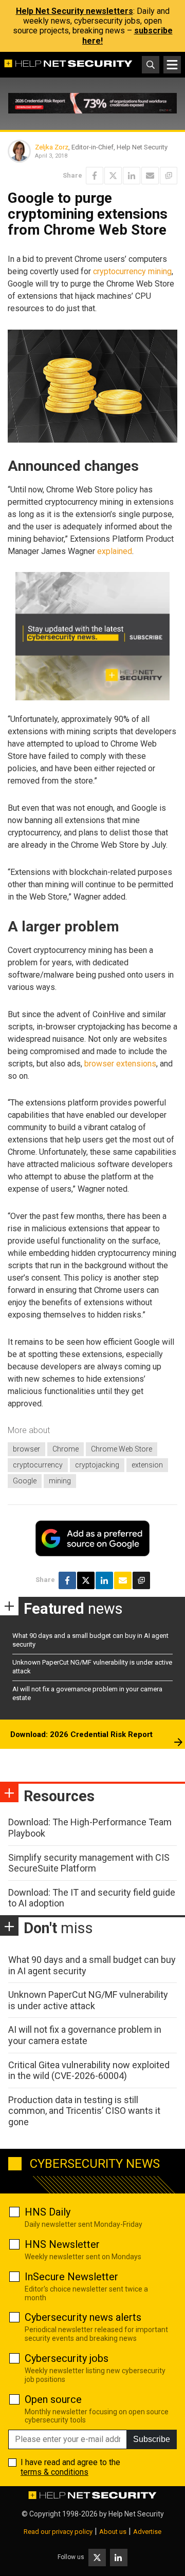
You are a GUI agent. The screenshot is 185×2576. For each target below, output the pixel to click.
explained (115, 551)
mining (60, 1481)
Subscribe (152, 2439)
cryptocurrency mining (132, 271)
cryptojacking (97, 1465)
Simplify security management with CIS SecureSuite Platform (89, 1863)
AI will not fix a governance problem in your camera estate (85, 2035)
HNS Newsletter (62, 2244)
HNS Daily (48, 2212)
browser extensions (120, 1064)
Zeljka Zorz (52, 147)
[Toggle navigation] (172, 65)
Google (25, 1481)
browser (26, 1449)
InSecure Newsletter (71, 2277)
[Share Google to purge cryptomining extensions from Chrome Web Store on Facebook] (95, 176)
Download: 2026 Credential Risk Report (81, 1734)
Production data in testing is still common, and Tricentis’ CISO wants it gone (84, 2111)
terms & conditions (54, 2472)
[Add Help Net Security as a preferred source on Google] (169, 176)
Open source (53, 2399)
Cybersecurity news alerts (83, 2317)
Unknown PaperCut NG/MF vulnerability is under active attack (88, 2000)
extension (147, 1465)
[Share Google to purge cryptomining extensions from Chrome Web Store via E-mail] (150, 176)
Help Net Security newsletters (75, 11)
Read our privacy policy (58, 2532)
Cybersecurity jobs (67, 2358)
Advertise (147, 2532)
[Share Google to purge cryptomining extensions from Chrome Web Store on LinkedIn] (132, 176)
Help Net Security (136, 2514)
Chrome (66, 1449)
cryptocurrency (38, 1465)
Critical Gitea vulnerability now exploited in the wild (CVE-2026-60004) (89, 2071)
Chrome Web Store (122, 1449)
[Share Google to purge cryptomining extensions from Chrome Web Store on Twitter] (113, 176)
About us (113, 2532)
